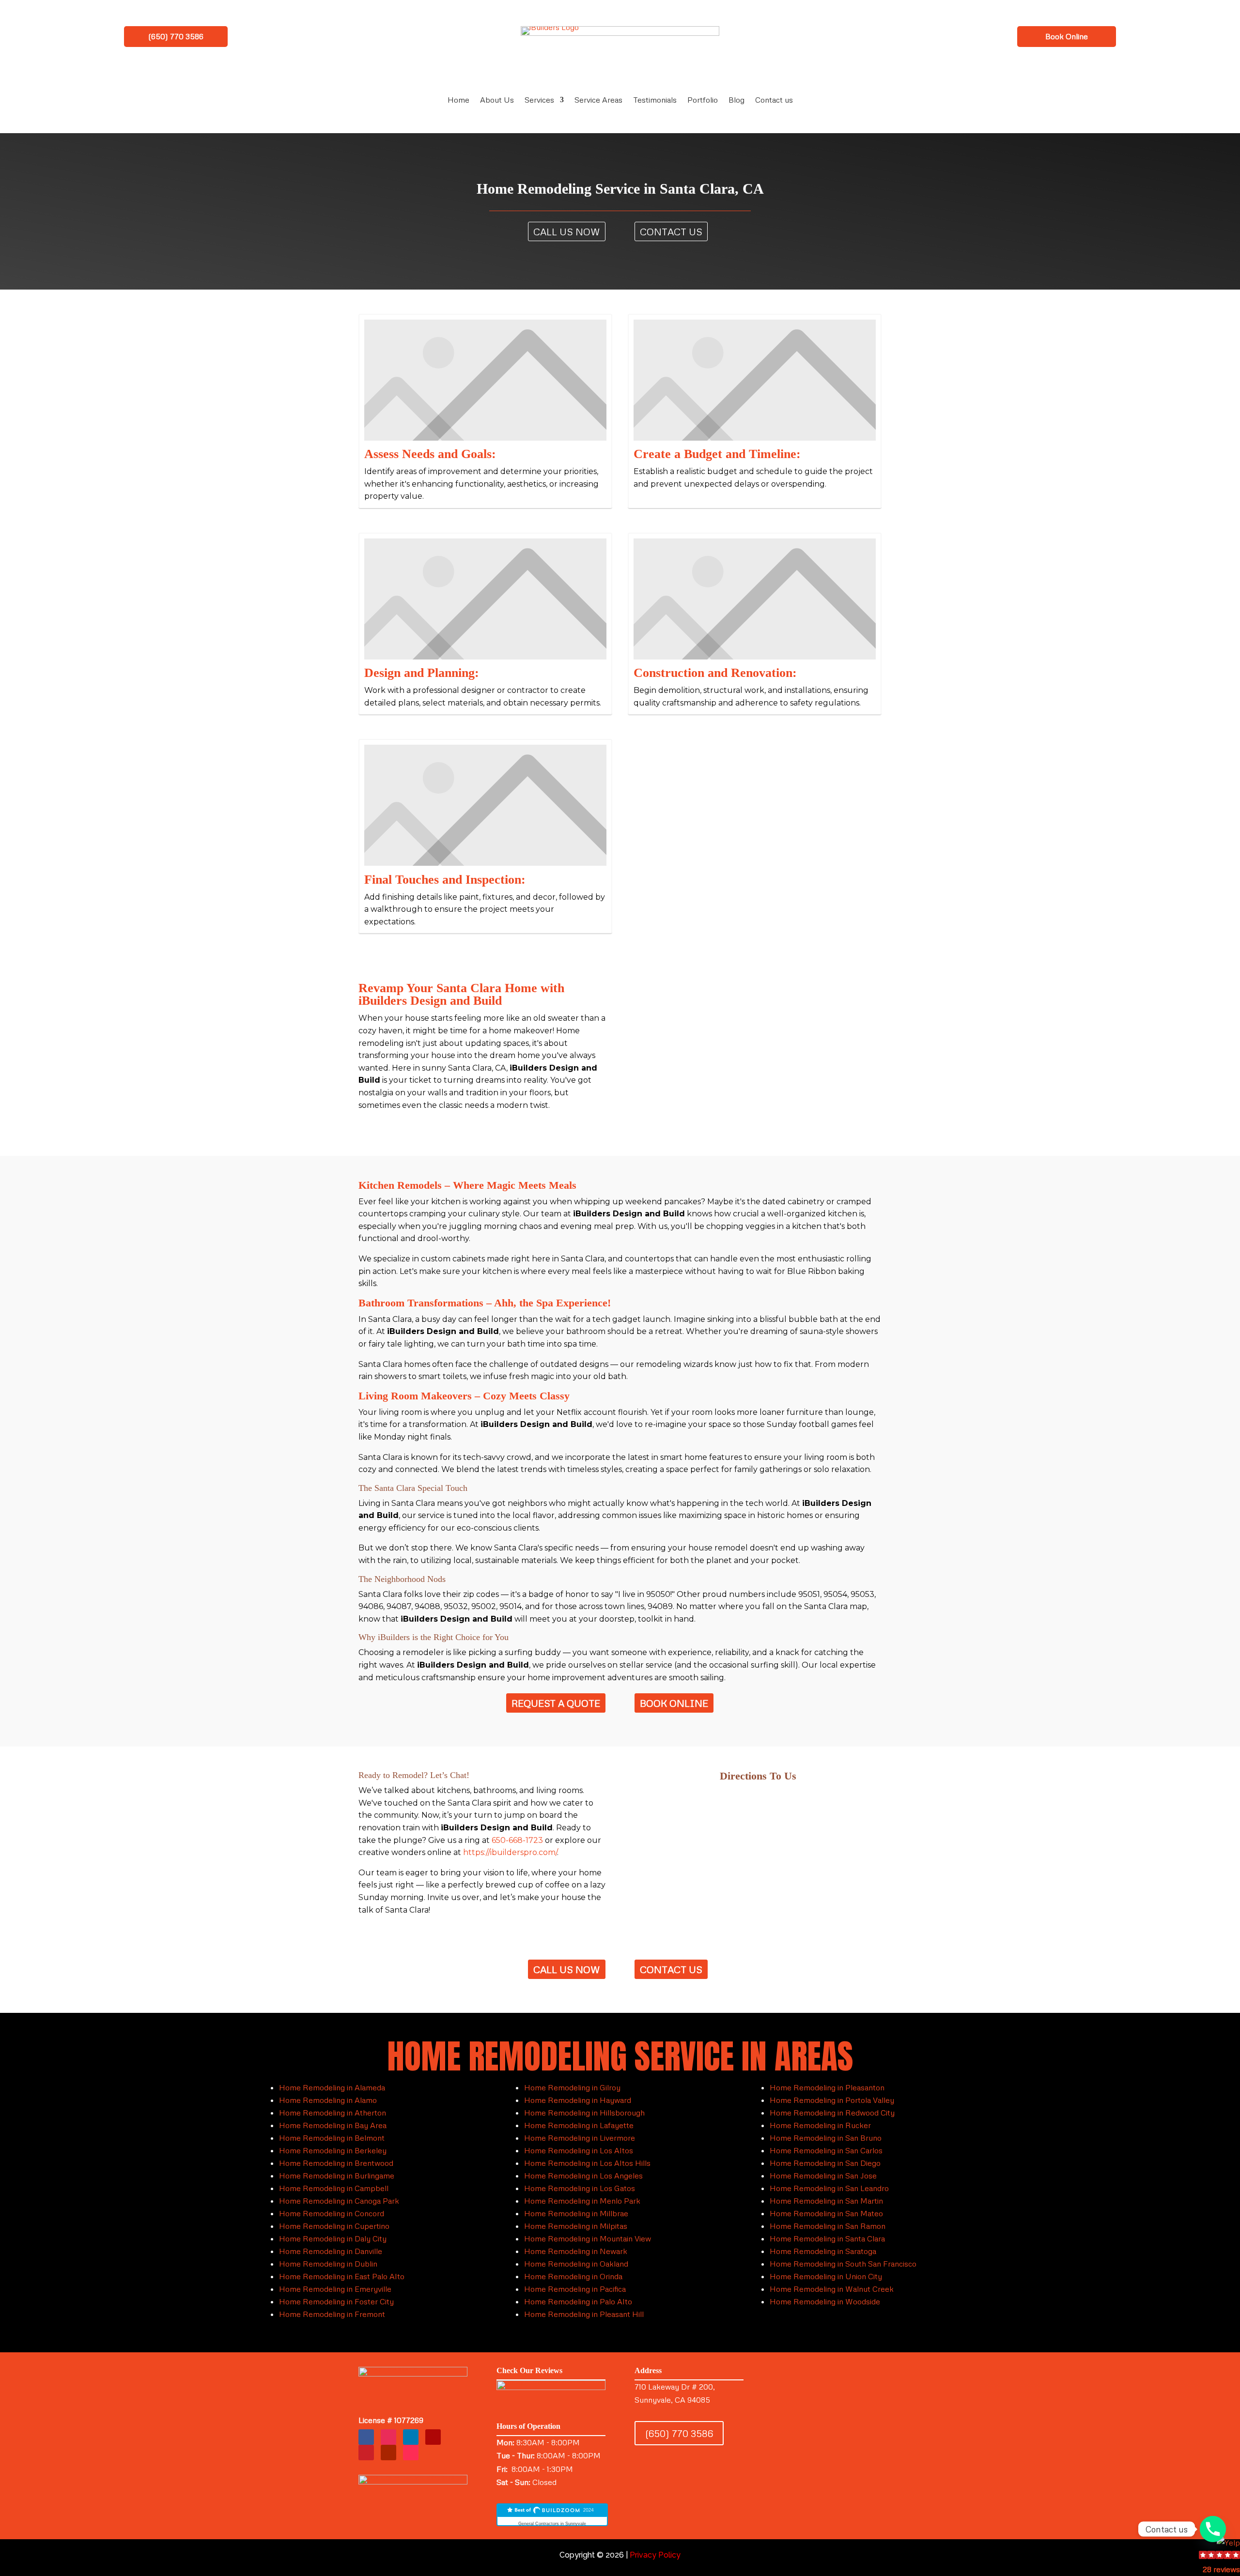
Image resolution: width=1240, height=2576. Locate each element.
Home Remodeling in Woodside (825, 2301)
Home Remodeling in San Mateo (826, 2213)
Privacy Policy (655, 2555)
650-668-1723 (517, 1840)
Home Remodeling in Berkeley (333, 2150)
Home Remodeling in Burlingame (337, 2176)
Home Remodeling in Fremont (332, 2314)
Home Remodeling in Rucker (820, 2125)
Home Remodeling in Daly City (333, 2239)
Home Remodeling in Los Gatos (580, 2188)
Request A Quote (556, 1703)
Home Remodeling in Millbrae (576, 2213)
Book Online (1067, 36)
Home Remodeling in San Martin (826, 2201)
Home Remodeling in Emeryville (335, 2289)
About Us (497, 100)
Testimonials (655, 100)
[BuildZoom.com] (552, 2515)
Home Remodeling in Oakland (576, 2264)
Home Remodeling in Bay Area (333, 2125)
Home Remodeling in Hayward (578, 2100)
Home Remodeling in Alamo (328, 2100)
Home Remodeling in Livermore (580, 2138)
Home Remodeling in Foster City (336, 2301)
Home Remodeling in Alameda (332, 2087)
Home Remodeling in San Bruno (826, 2138)
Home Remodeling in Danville (331, 2251)
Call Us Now (567, 231)
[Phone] (1213, 2529)
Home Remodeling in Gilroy (572, 2087)
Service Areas (598, 100)
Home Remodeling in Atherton (333, 2113)
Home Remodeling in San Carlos (826, 2150)
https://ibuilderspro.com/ (510, 1852)
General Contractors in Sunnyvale (552, 2524)
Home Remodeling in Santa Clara (827, 2239)
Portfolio (703, 100)
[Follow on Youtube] (388, 2453)
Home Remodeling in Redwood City (832, 2113)
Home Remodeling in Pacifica (575, 2289)
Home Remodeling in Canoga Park (339, 2201)
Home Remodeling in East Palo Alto (342, 2276)
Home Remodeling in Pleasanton (827, 2087)
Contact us (774, 100)
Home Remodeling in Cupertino (334, 2226)
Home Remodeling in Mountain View (588, 2239)
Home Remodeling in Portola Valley (832, 2100)
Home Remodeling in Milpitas (576, 2226)
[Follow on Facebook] (366, 2437)
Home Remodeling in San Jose (823, 2176)
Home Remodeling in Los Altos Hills (587, 2163)
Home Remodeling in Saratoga (823, 2251)
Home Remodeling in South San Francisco (843, 2264)
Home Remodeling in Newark (576, 2251)
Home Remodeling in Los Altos (579, 2150)
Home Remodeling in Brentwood (336, 2163)
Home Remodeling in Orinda (573, 2276)
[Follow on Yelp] (433, 2437)
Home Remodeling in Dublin (328, 2264)
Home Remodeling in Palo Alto (578, 2301)
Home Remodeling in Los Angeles (583, 2176)
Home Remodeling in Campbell (334, 2188)
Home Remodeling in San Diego (825, 2163)
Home (458, 100)
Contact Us (671, 231)
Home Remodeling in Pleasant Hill (584, 2314)
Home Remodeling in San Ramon (828, 2226)
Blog (736, 100)
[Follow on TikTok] (411, 2453)
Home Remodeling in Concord (332, 2213)
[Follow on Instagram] (388, 2437)
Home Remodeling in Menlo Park (582, 2201)
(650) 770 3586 (176, 36)
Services (539, 100)
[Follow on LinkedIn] (411, 2437)
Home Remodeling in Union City (826, 2276)
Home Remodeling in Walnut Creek (832, 2289)
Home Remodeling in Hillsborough (584, 2113)
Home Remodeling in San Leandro (829, 2188)
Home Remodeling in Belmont (332, 2138)
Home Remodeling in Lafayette (579, 2125)
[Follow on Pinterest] (366, 2453)
